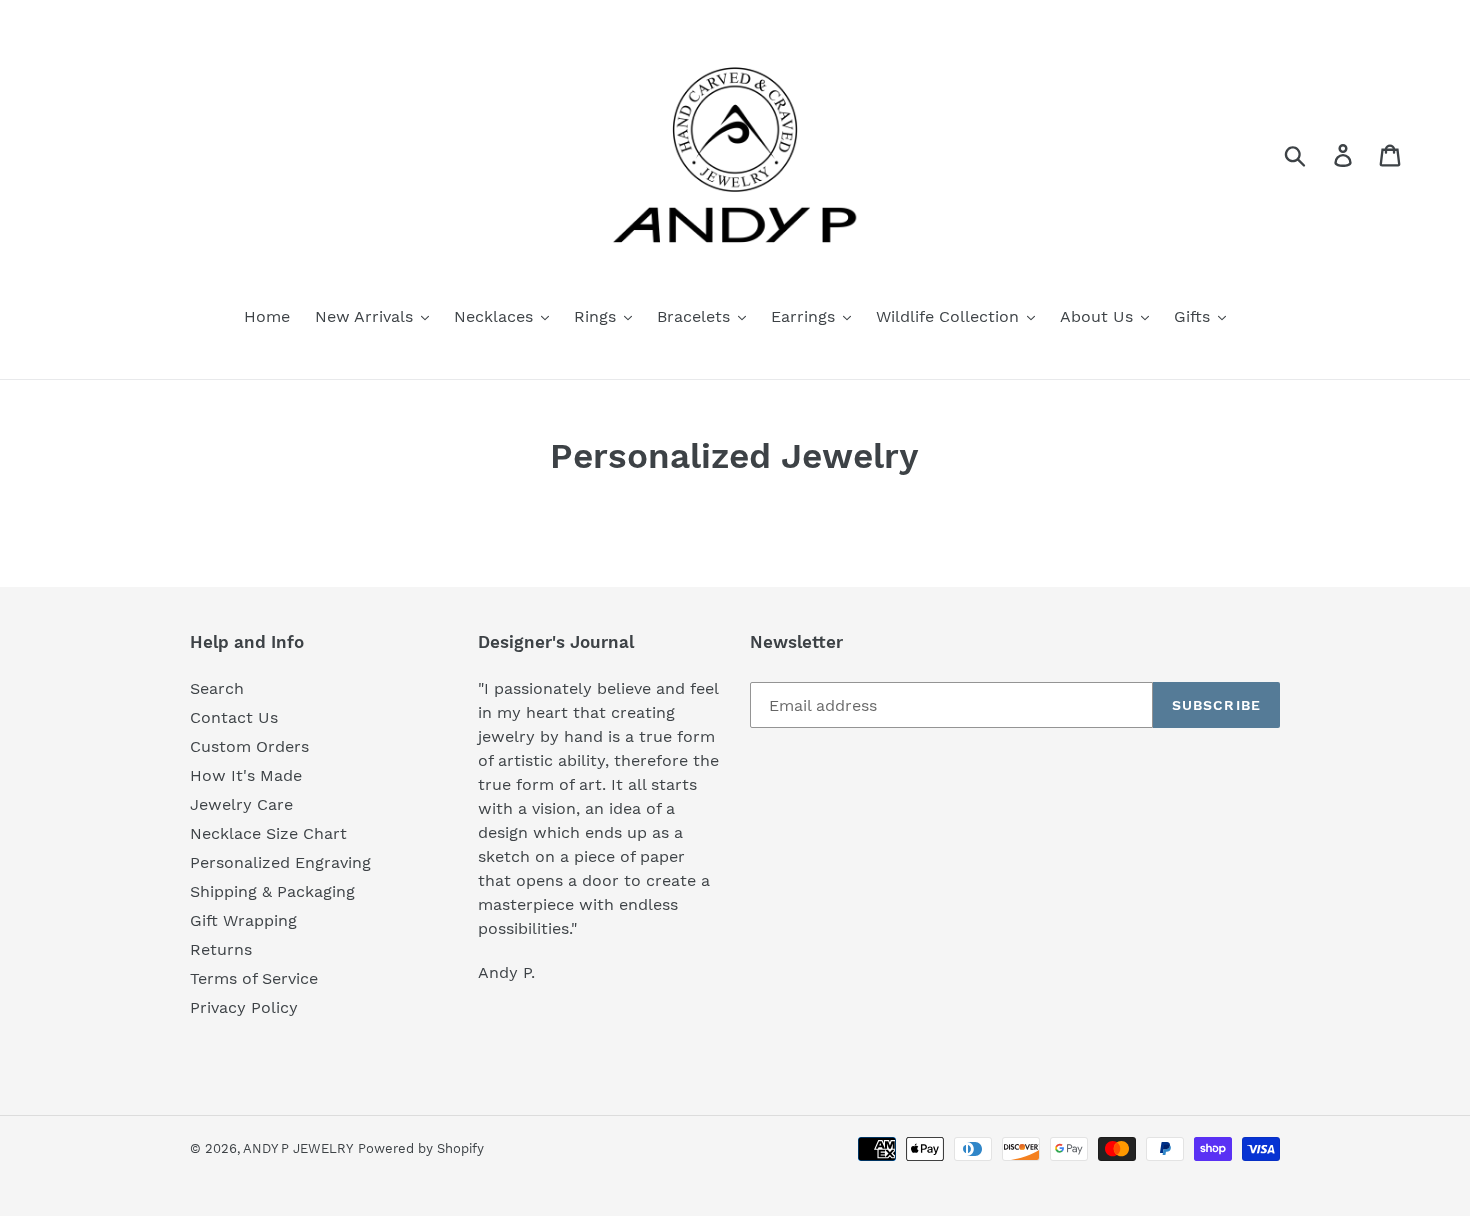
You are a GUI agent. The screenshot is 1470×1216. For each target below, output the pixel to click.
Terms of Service (254, 978)
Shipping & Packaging (272, 891)
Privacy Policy (244, 1007)
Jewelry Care (241, 804)
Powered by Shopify (421, 1148)
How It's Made (246, 775)
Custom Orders (249, 746)
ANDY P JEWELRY (298, 1148)
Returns (221, 949)
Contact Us (234, 717)
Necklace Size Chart (268, 833)
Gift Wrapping (243, 920)
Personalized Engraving (280, 862)
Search (217, 688)
